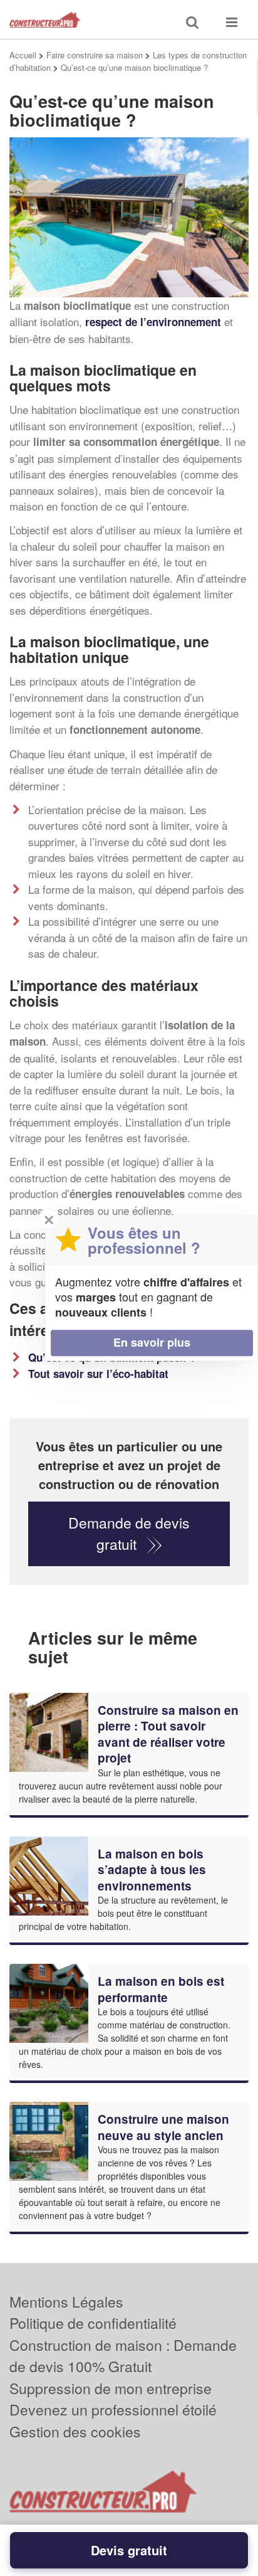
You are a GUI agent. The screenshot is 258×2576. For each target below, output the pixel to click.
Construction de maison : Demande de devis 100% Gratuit (123, 2356)
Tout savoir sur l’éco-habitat (98, 1374)
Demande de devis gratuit (129, 1534)
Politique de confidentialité (93, 2323)
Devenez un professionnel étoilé (113, 2409)
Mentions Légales (66, 2302)
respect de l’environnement (153, 322)
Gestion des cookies (75, 2431)
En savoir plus (152, 1342)
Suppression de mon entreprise (111, 2388)
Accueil (23, 55)
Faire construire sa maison (95, 55)
